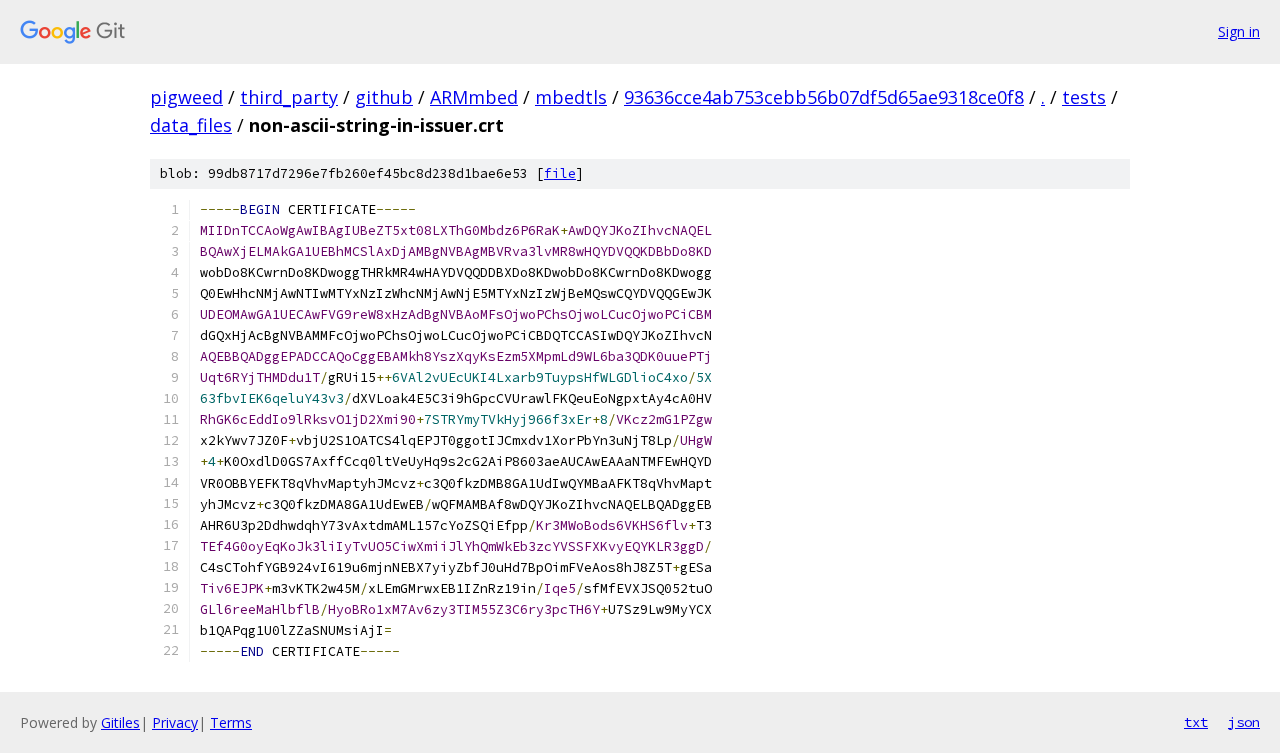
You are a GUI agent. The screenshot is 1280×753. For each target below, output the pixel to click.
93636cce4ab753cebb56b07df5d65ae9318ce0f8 (824, 97)
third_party (289, 97)
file (560, 173)
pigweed (186, 97)
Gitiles (120, 722)
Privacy (175, 722)
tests (1084, 97)
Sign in (1239, 31)
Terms (231, 722)
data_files (191, 125)
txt (1196, 722)
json (1244, 722)
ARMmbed (474, 97)
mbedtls (571, 97)
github (384, 97)
